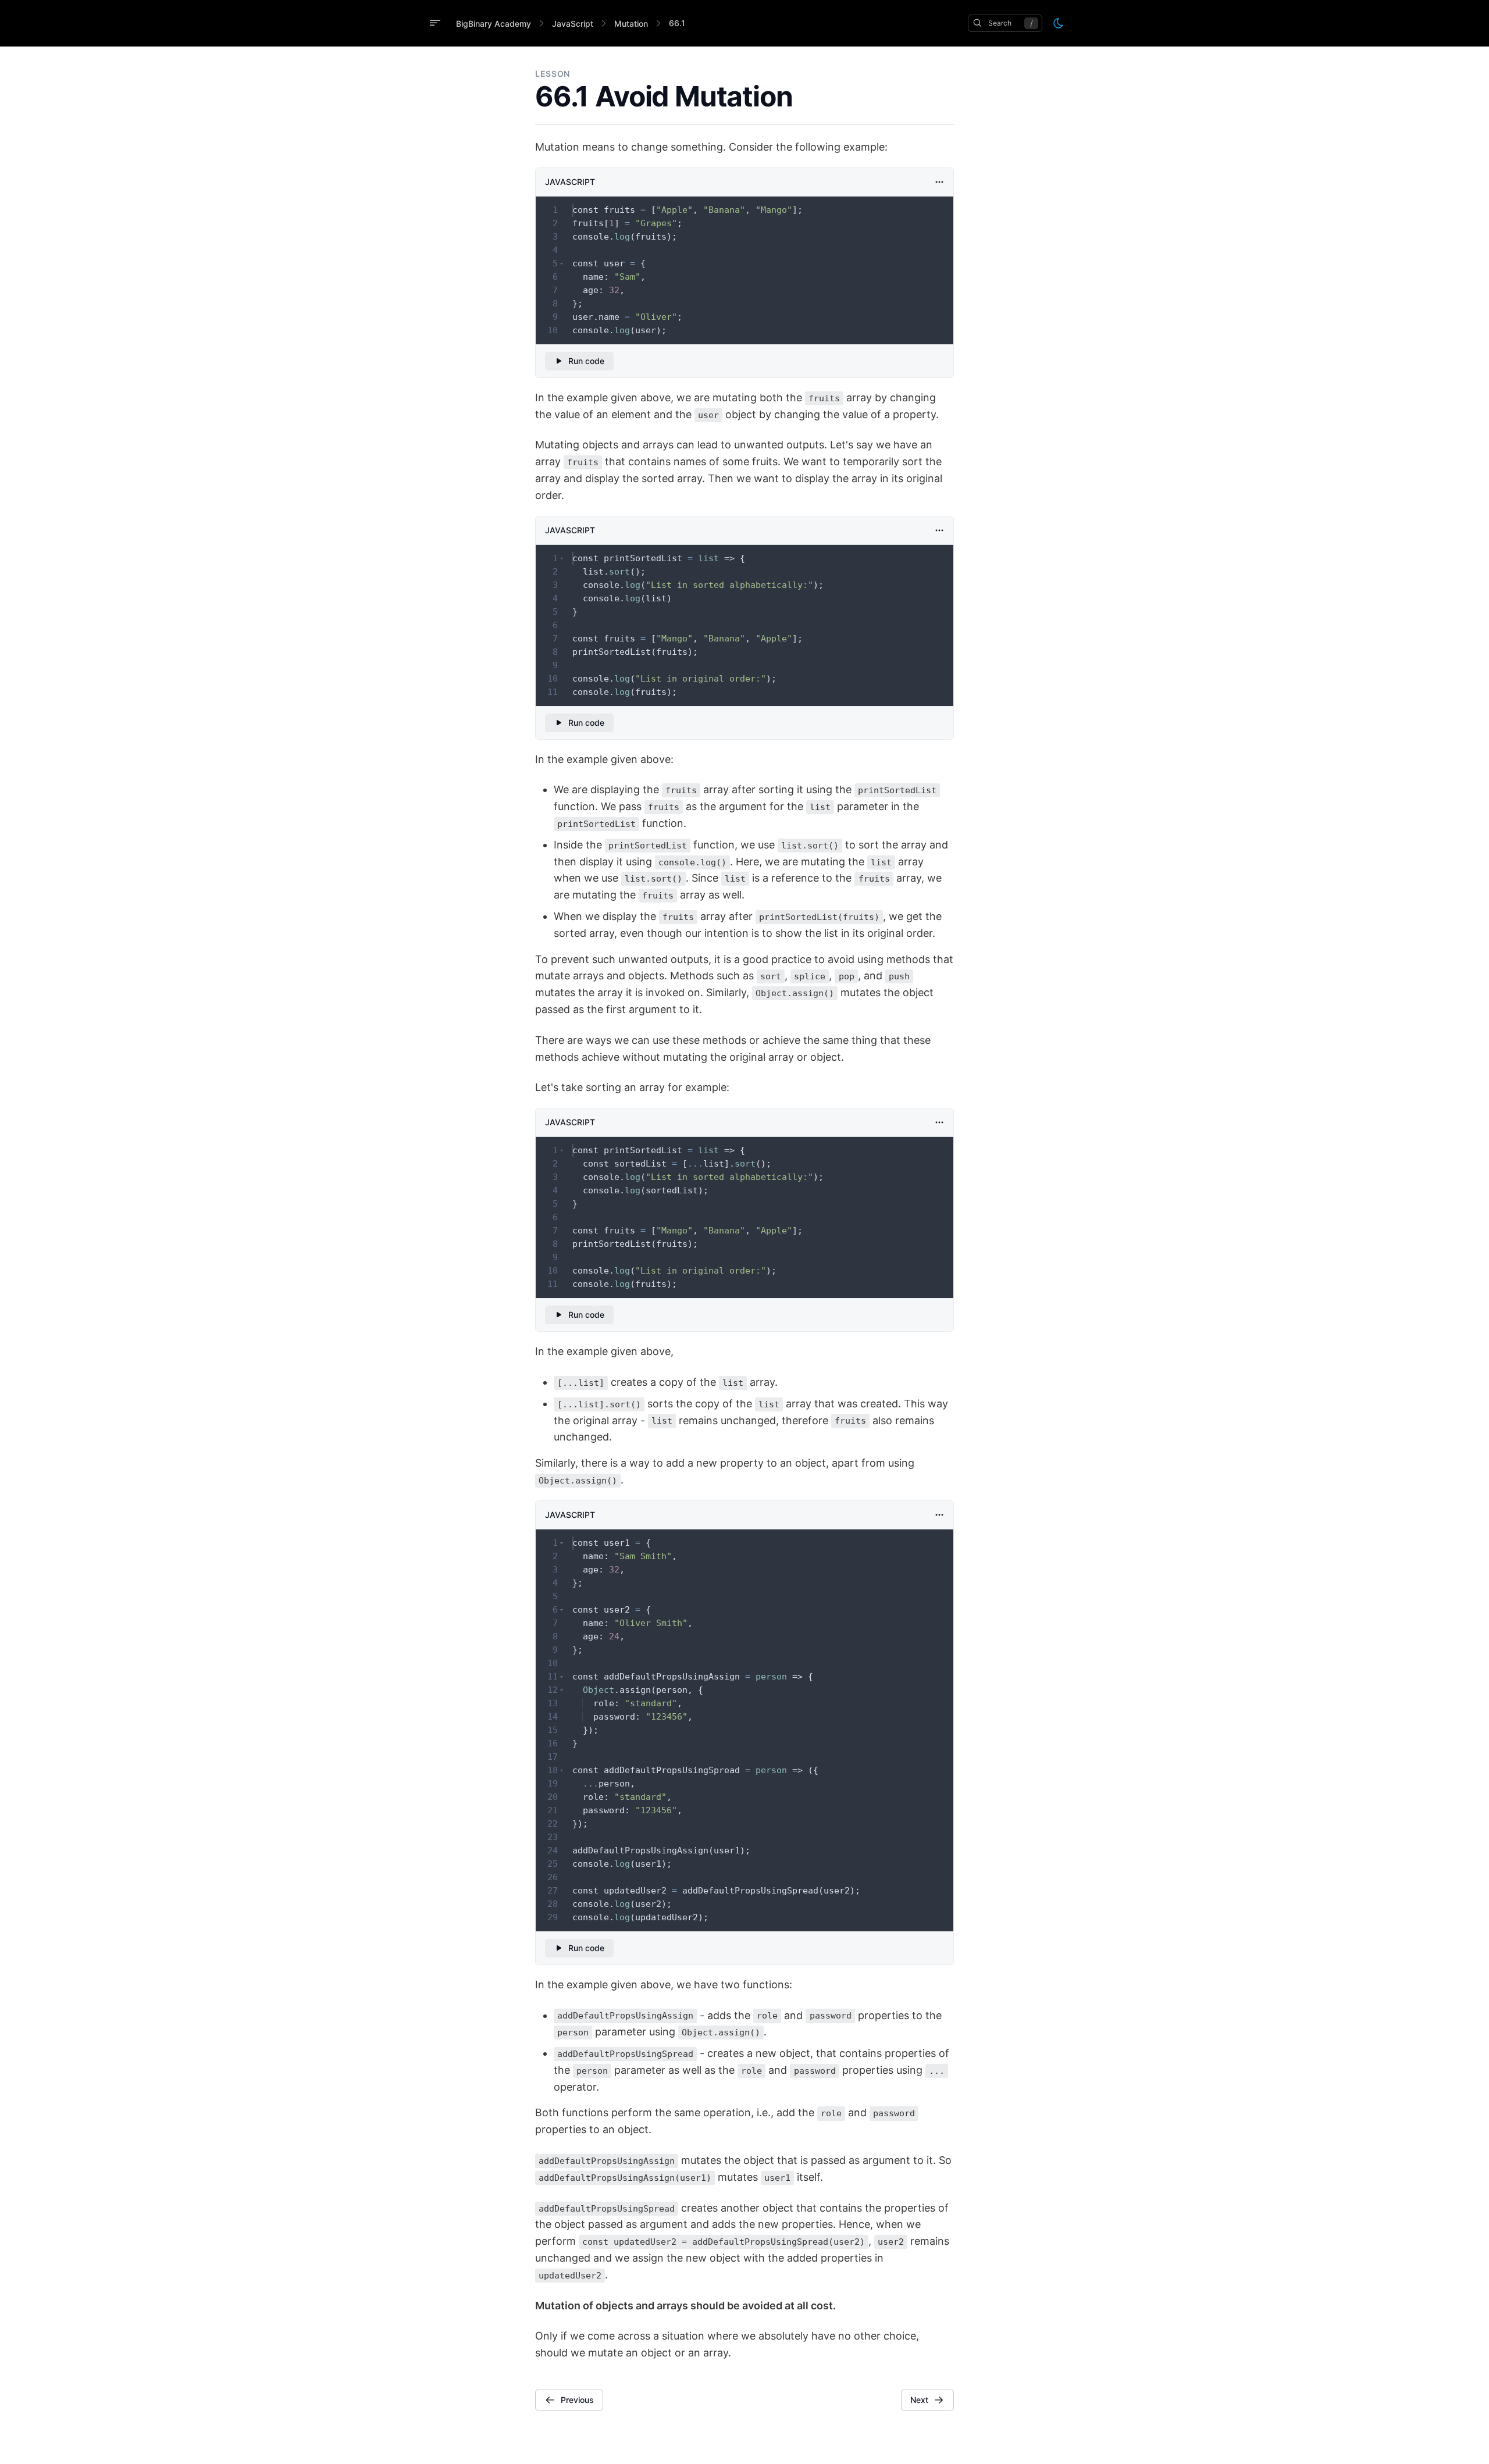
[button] (562, 264)
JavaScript (573, 24)
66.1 (677, 23)
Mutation (631, 24)
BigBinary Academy (494, 24)
